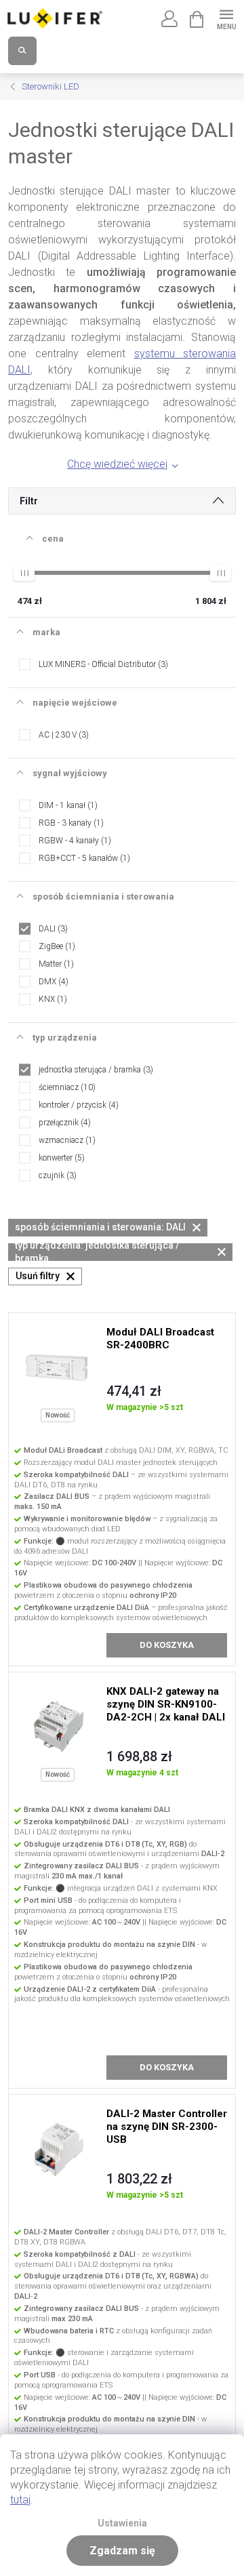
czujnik (56, 1175)
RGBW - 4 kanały (74, 841)
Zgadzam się (122, 2551)
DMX (52, 982)
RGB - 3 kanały (70, 823)
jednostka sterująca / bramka (95, 1070)
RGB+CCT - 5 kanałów (83, 858)
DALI (52, 929)
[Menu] (226, 18)
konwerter (60, 1158)
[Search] (22, 51)
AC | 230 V (62, 735)
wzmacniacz (66, 1140)
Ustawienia (122, 2523)
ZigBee (56, 946)
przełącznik (63, 1123)
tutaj (20, 2500)
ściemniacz (66, 1087)
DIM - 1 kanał (67, 805)
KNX (52, 999)
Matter (55, 964)
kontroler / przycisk (77, 1105)
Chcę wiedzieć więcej (117, 464)
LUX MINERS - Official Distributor (102, 664)
